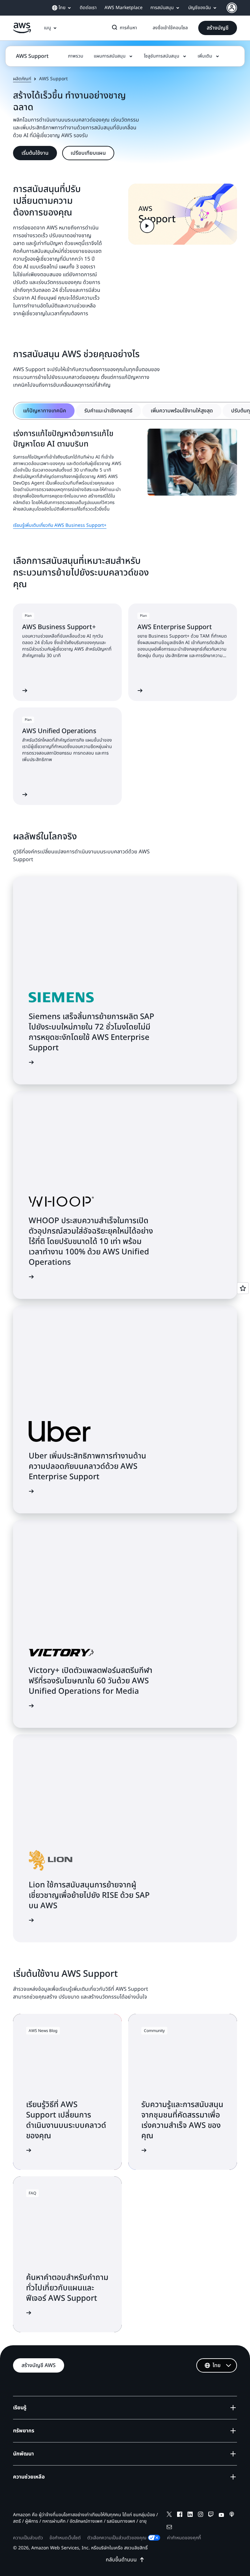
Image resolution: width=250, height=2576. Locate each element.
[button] (218, 28)
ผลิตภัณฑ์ (22, 79)
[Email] (169, 2528)
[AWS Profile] (232, 8)
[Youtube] (221, 2515)
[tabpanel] (125, 479)
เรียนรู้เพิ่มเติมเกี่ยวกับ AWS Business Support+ (60, 525)
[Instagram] (201, 2515)
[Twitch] (211, 2515)
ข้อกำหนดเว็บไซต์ (65, 2538)
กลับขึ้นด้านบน (121, 2560)
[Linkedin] (190, 2515)
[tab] (45, 411)
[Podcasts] (232, 2515)
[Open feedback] (243, 1288)
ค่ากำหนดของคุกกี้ (184, 2538)
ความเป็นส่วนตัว (28, 2538)
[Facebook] (180, 2515)
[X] (169, 2515)
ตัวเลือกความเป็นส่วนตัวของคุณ (117, 2538)
